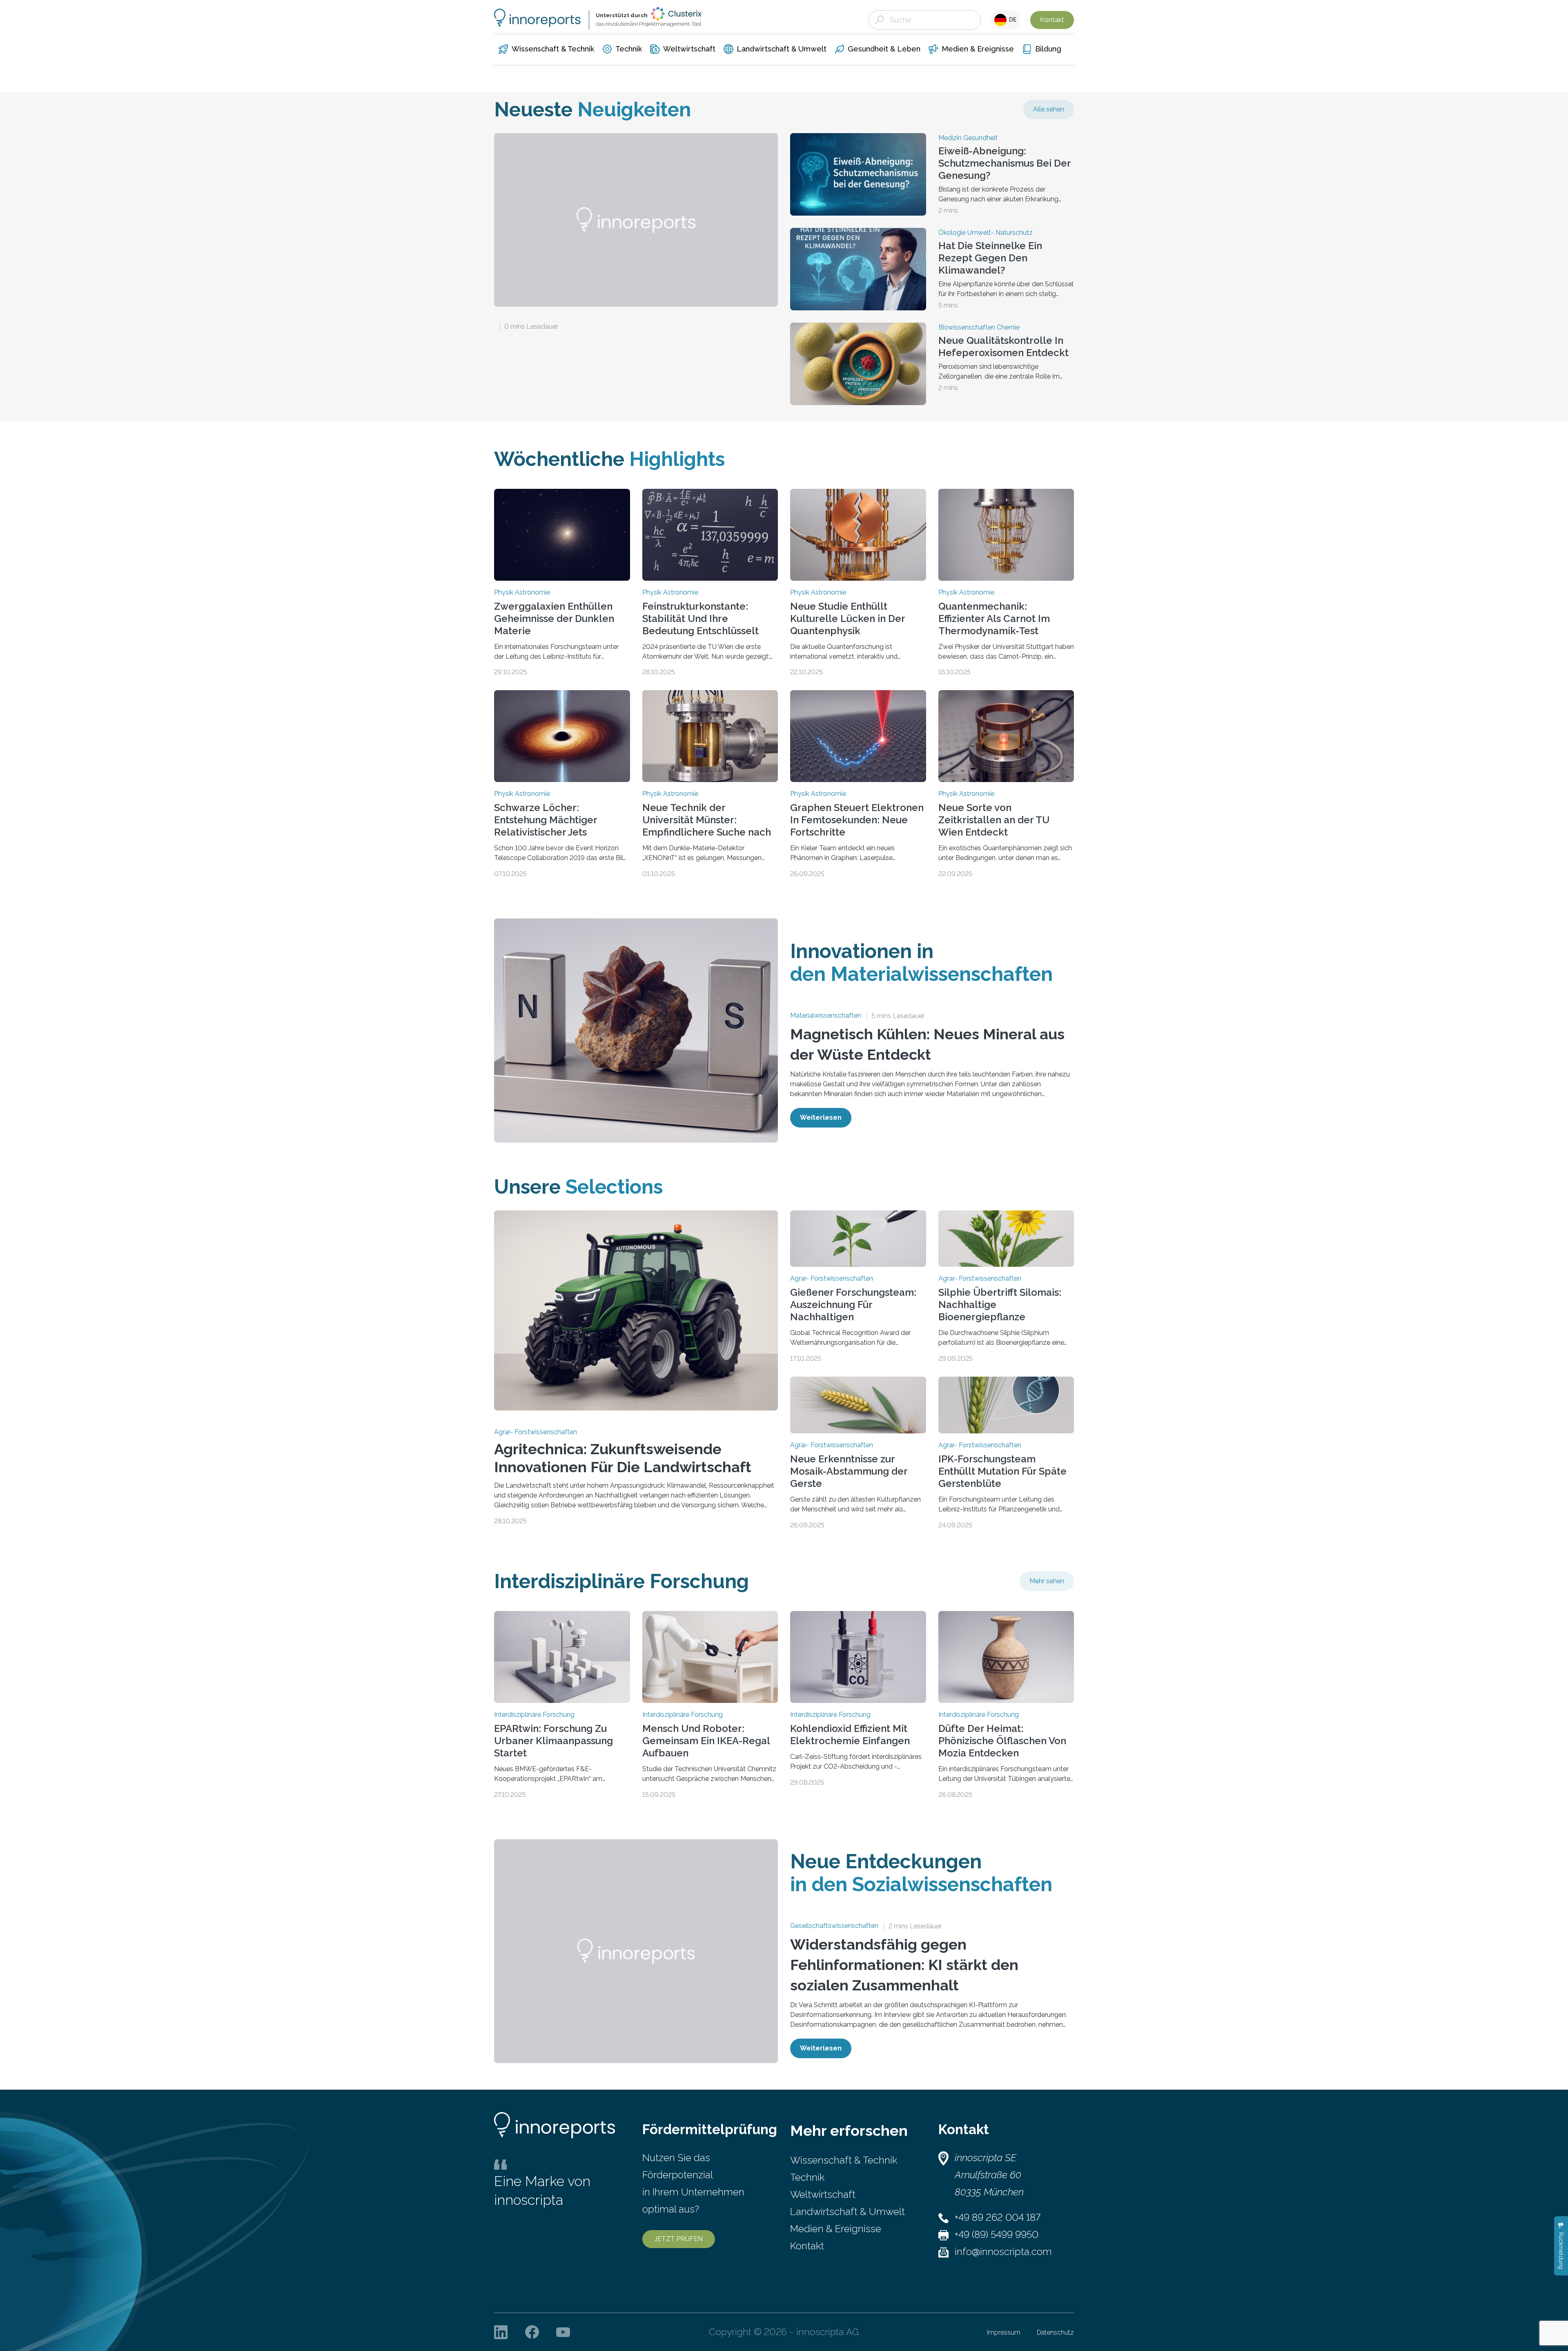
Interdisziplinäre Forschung (534, 1715)
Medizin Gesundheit (968, 138)
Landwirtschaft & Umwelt (847, 2212)
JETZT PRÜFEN (679, 2239)
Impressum (1004, 2332)
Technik (807, 2177)
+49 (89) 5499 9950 (997, 2234)
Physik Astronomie (522, 593)
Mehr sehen (1047, 1581)
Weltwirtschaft (823, 2194)
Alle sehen (1049, 109)
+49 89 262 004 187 (998, 2217)
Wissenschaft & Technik (844, 2160)
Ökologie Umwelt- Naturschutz (986, 233)
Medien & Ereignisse (836, 2229)
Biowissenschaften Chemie (979, 328)
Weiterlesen (821, 1118)
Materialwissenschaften (826, 1016)
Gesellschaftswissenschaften (834, 1926)
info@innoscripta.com (1003, 2252)
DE (1012, 20)
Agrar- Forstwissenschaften (536, 1432)
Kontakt (1052, 20)
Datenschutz (1055, 2332)
